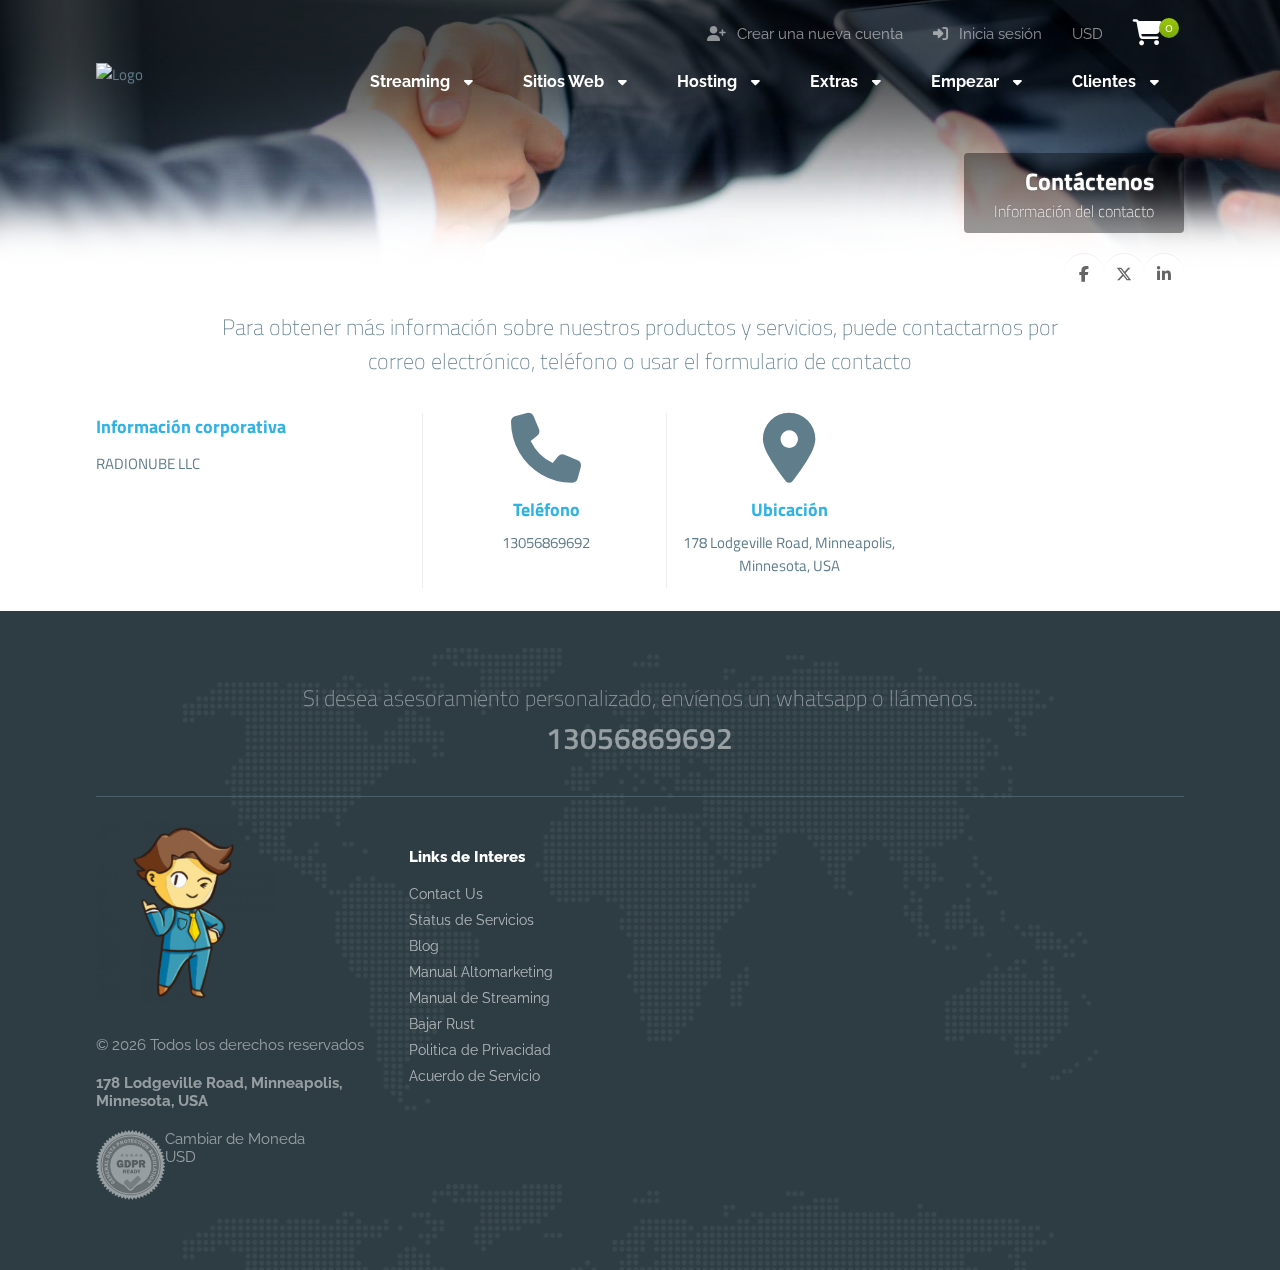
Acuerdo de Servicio (474, 1076)
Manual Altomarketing (481, 972)
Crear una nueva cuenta (818, 34)
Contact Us (446, 894)
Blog (424, 946)
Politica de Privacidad (480, 1050)
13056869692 (639, 738)
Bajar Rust (442, 1024)
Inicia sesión (998, 34)
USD (1087, 34)
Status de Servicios (471, 920)
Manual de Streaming (479, 998)
